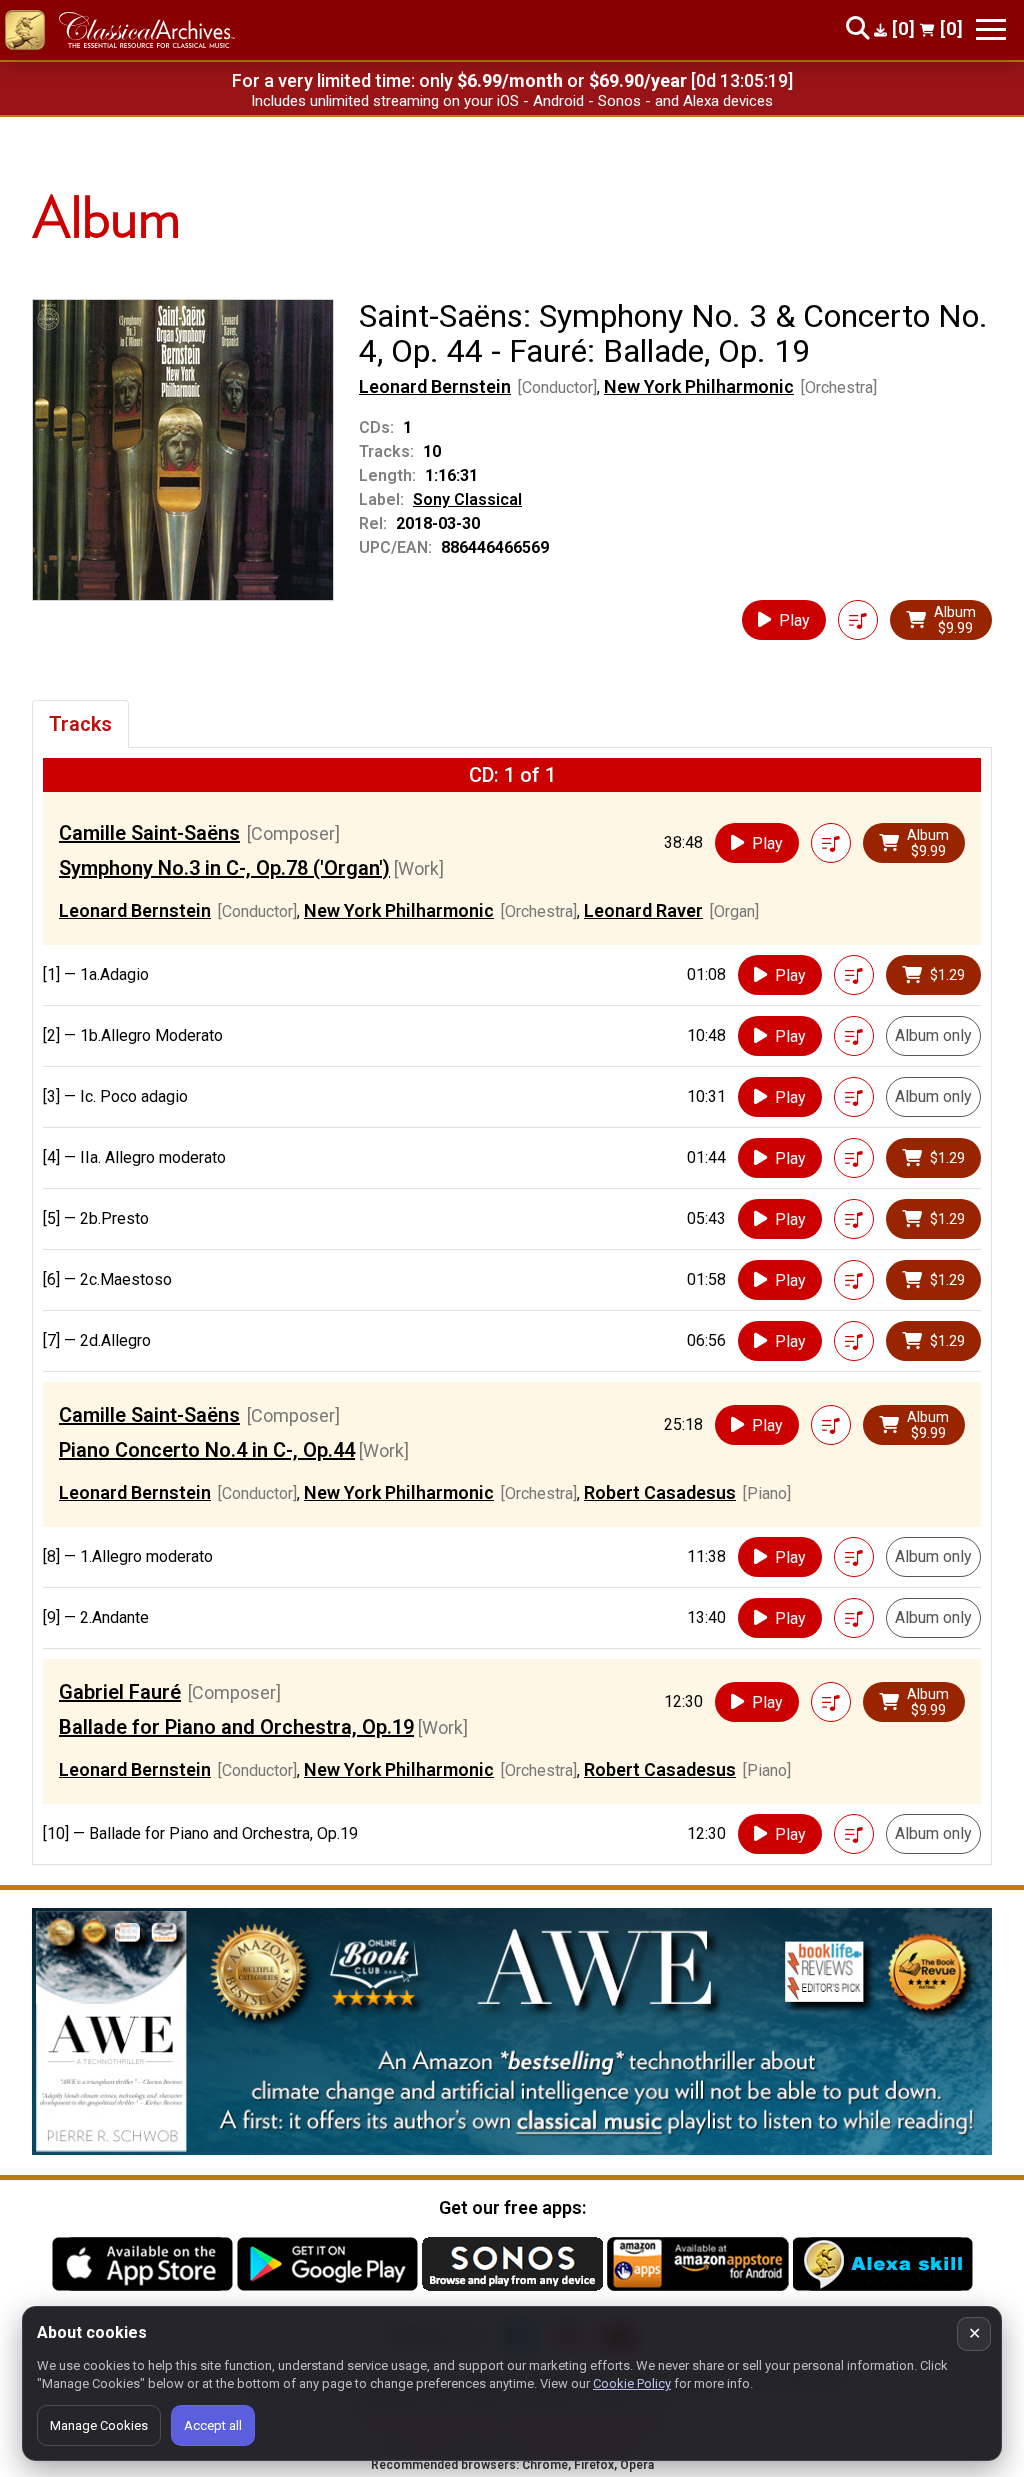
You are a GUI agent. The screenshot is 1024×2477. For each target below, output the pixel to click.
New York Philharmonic (699, 386)
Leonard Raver (643, 910)
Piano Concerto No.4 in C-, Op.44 (207, 1450)
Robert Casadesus (660, 1492)
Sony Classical (467, 499)
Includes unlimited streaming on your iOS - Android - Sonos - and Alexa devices (512, 101)
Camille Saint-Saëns (149, 833)
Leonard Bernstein (435, 386)
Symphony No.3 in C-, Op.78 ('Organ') (224, 868)
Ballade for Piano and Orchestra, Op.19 (236, 1727)
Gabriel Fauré (120, 1692)
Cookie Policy (632, 2383)
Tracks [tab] (80, 724)
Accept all (213, 2425)
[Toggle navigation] (991, 29)
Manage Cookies (99, 2425)
